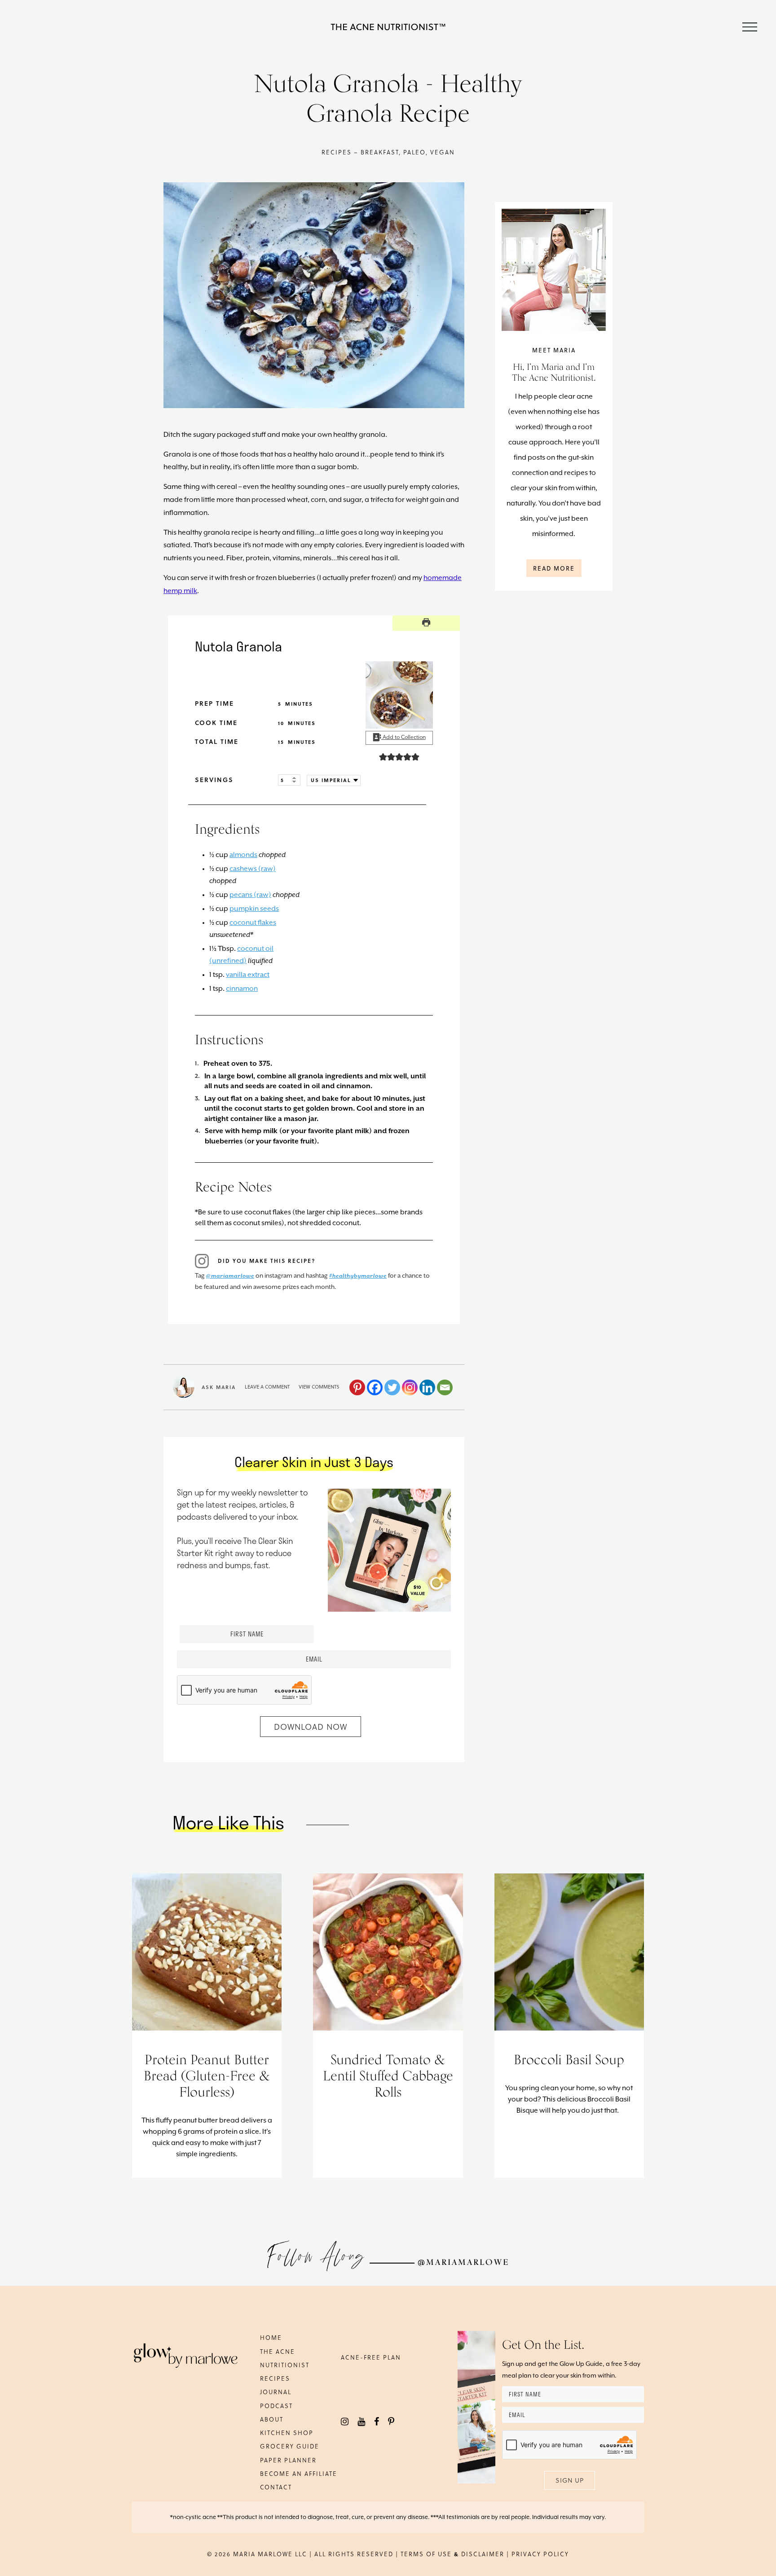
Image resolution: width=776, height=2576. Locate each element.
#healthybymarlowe (358, 1276)
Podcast (276, 2406)
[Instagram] (410, 1387)
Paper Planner (288, 2460)
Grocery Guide (290, 2446)
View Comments (319, 1387)
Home (271, 2337)
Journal (276, 2392)
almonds (243, 855)
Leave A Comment (267, 1387)
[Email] (445, 1387)
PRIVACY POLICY (540, 2554)
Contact (276, 2487)
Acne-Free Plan (371, 2357)
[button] (383, 757)
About (272, 2419)
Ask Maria (219, 1387)
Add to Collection (403, 737)
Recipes (275, 2378)
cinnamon (242, 989)
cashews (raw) (253, 869)
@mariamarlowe (230, 1276)
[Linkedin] (427, 1387)
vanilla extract (248, 975)
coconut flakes (253, 923)
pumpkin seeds (254, 909)
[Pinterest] (357, 1387)
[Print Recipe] (426, 623)
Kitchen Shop (287, 2433)
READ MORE (554, 568)
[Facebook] (375, 1387)
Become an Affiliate (299, 2473)
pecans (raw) (250, 895)
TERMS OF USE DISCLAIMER (452, 2554)
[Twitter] (392, 1387)
